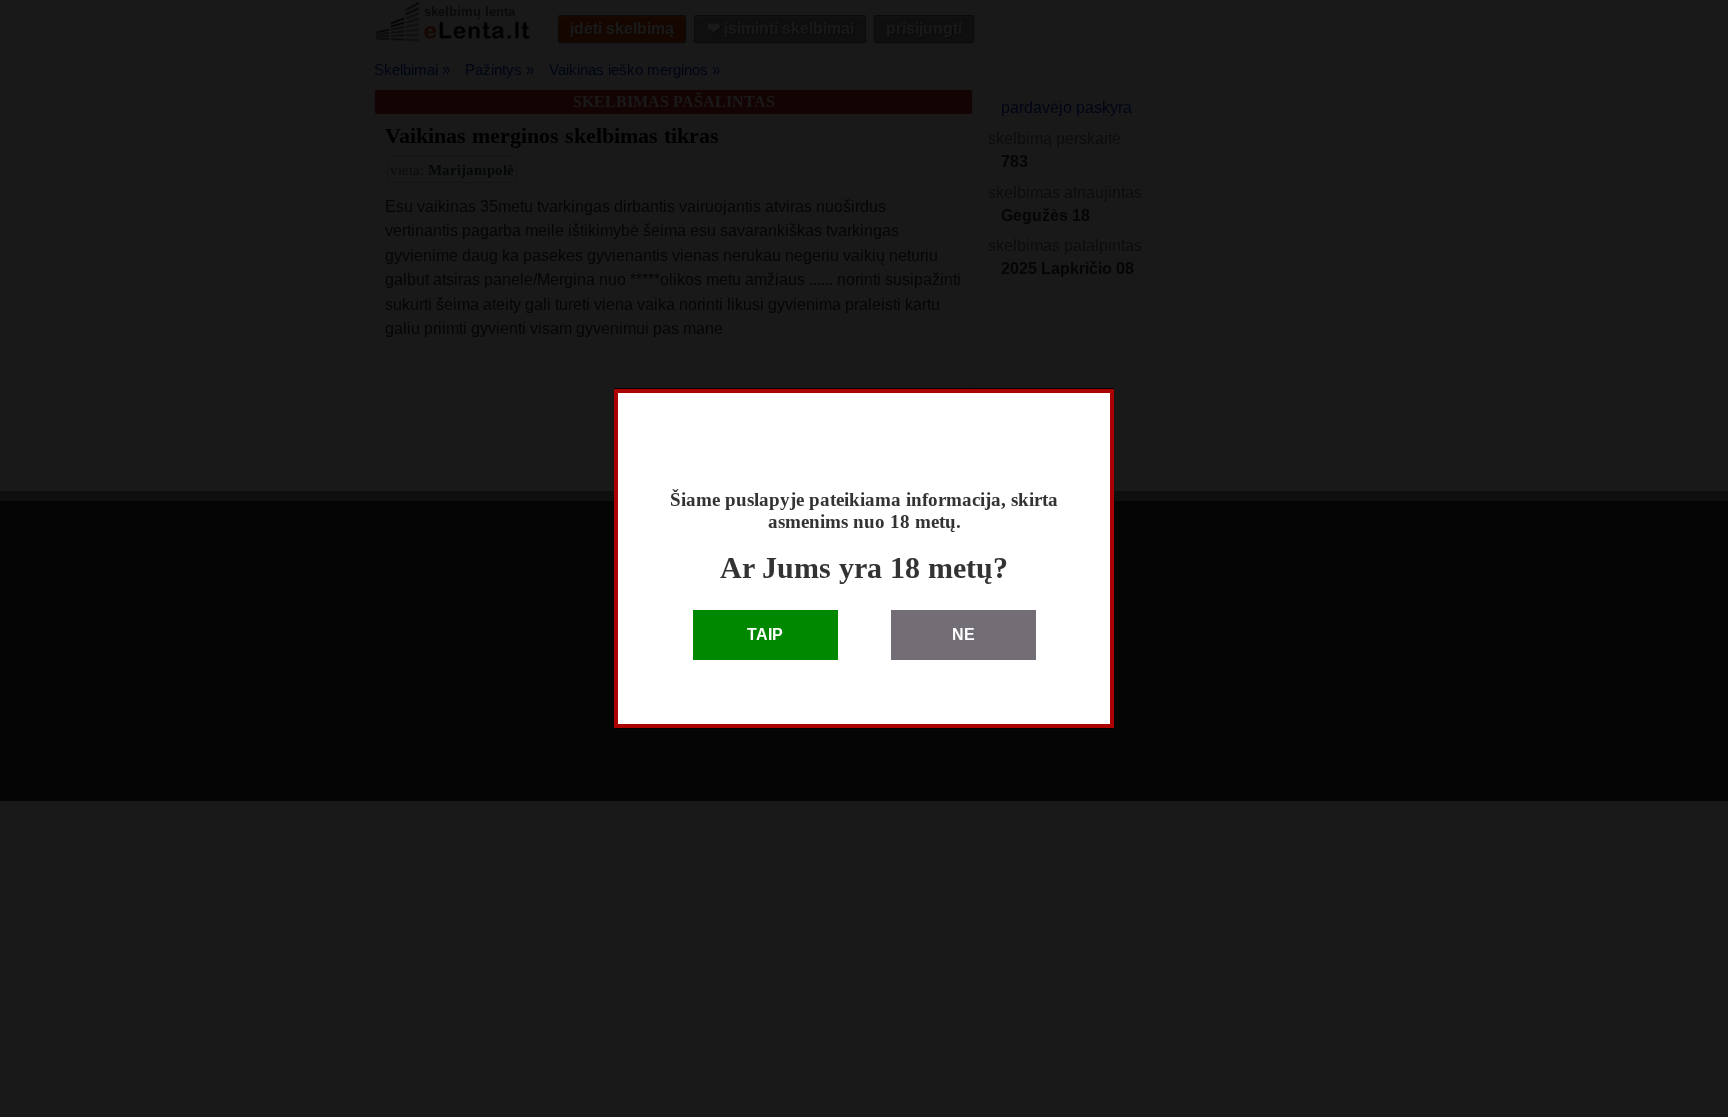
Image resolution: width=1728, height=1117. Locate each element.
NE (963, 634)
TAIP (765, 634)
